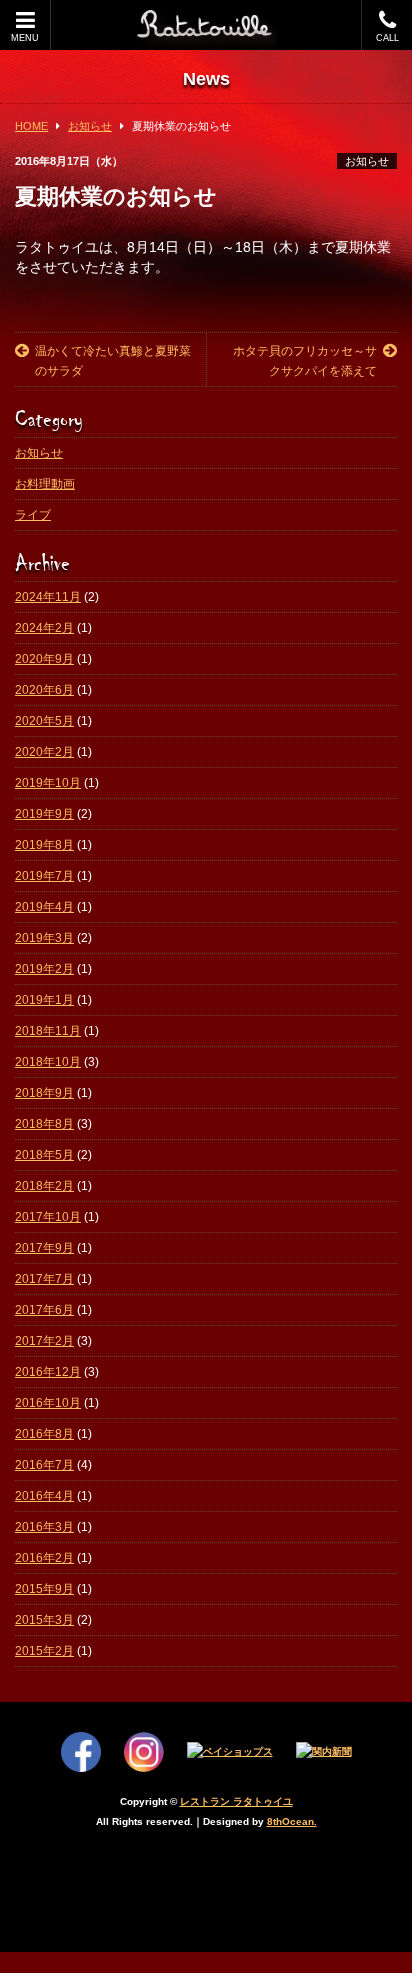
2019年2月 (44, 969)
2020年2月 (44, 752)
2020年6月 (44, 690)
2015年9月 (44, 1589)
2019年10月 (48, 783)
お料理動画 (45, 484)
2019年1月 (44, 1000)
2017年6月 (44, 1310)
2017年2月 (44, 1341)
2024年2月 (44, 628)
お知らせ (367, 161)
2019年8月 (44, 845)
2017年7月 (44, 1279)
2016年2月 (44, 1558)
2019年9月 (44, 814)
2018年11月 (48, 1031)
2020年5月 (44, 721)
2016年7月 (44, 1465)
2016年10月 (48, 1403)
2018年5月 (44, 1155)
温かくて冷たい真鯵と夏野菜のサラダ (113, 361)
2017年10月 (48, 1217)
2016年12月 (48, 1372)
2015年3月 (44, 1620)
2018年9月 (44, 1093)
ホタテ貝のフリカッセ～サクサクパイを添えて (305, 361)
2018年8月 (44, 1124)
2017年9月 (44, 1248)
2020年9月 (44, 659)
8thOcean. (292, 1821)
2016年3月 (44, 1527)
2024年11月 (48, 597)
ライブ (33, 515)
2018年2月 (44, 1186)
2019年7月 (44, 876)
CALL (387, 38)
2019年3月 (44, 938)
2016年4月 (44, 1496)
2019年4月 (44, 907)
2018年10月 (48, 1062)
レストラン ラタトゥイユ (236, 1801)
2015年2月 (44, 1651)
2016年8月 (44, 1434)
